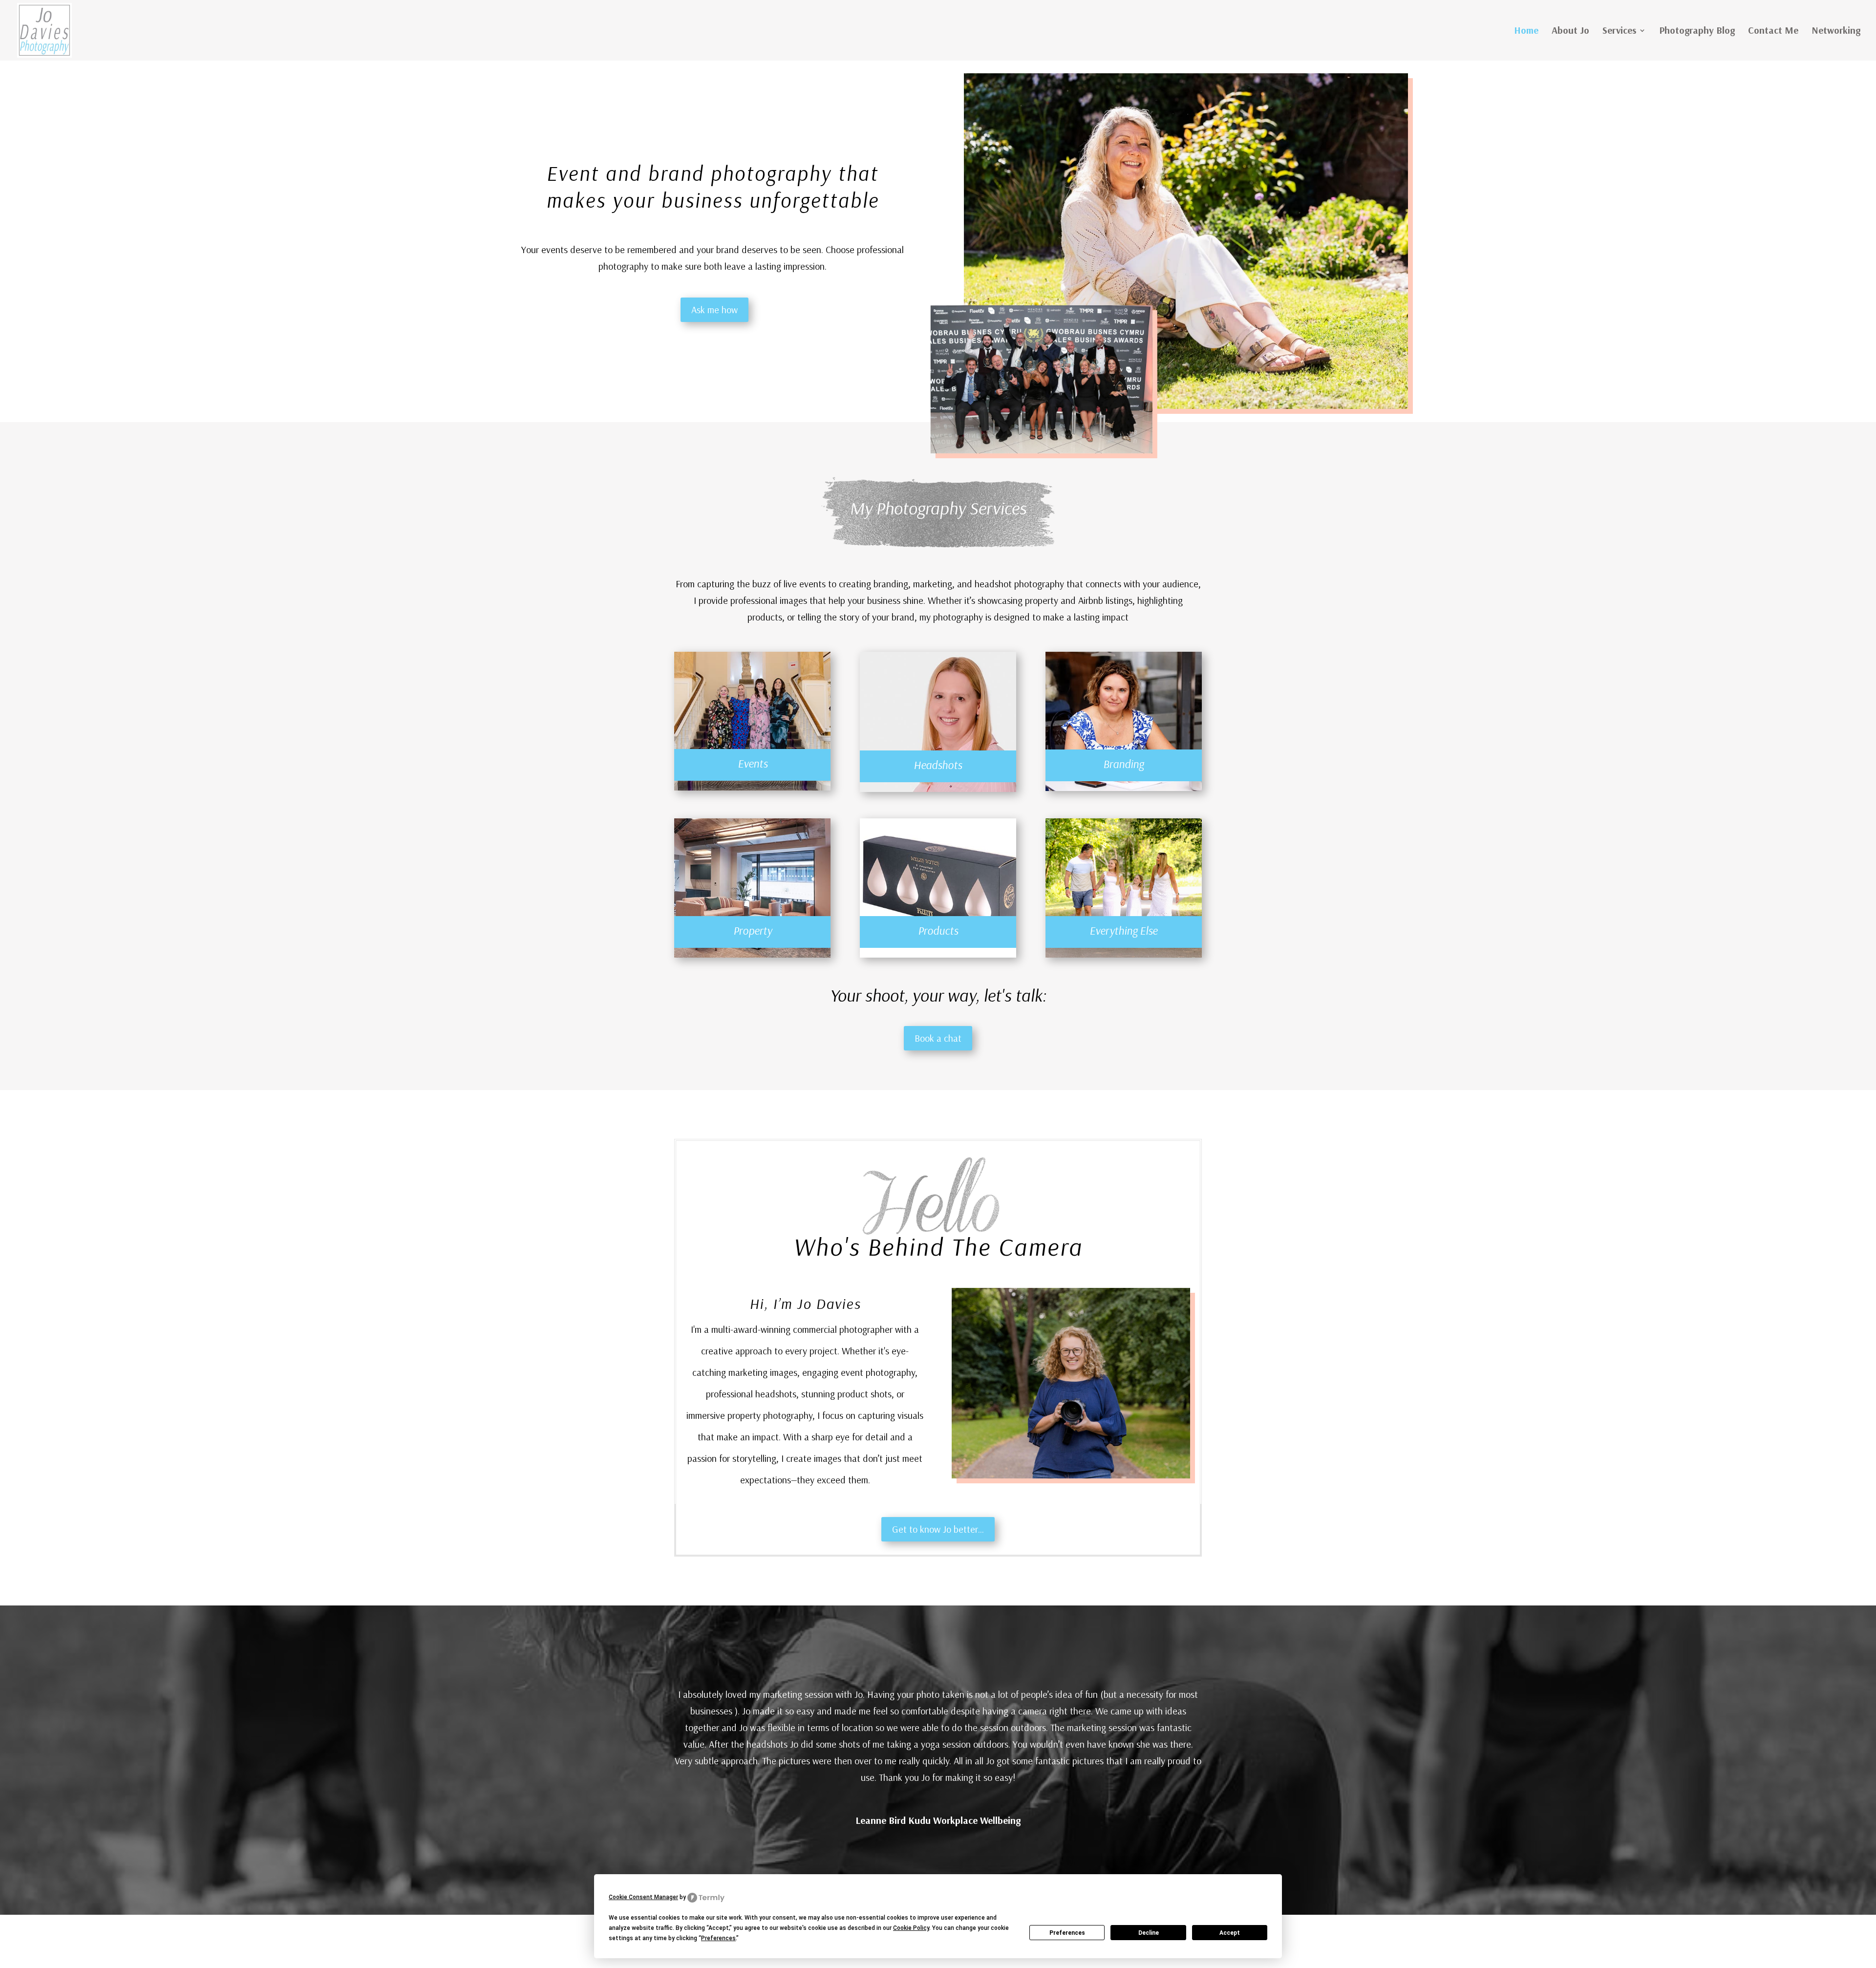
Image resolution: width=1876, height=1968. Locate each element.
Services (1619, 32)
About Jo (1570, 32)
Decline (1149, 1933)
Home (1526, 32)
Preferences (1067, 1933)
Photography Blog (1697, 32)
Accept (1230, 1933)
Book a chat (938, 1038)
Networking (1836, 32)
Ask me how (714, 310)
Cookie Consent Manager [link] (643, 1897)
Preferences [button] (718, 1938)
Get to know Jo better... (938, 1529)
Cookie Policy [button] (911, 1928)
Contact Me (1773, 32)
